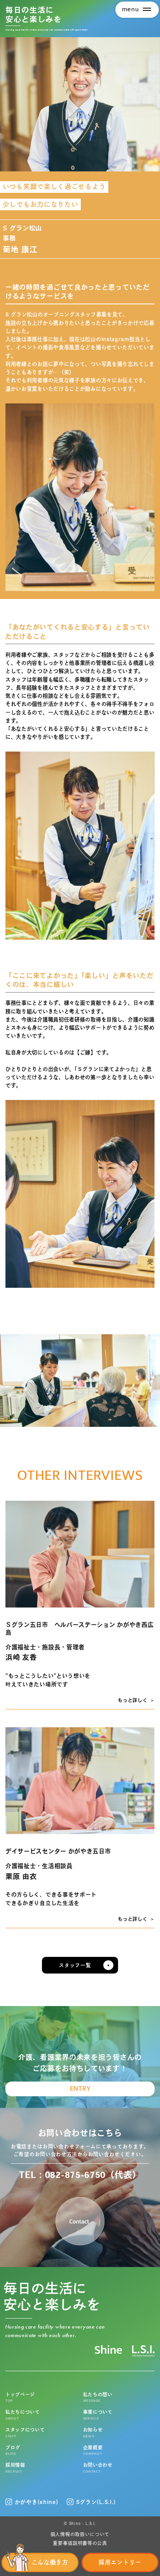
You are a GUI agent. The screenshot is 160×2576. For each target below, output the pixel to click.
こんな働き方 (50, 2562)
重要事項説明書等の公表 (80, 2543)
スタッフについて (25, 2433)
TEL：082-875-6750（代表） (80, 2175)
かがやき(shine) (37, 2502)
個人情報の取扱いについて (80, 2534)
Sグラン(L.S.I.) (96, 2502)
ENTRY (80, 2089)
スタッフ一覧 (75, 1965)
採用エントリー (120, 2562)
